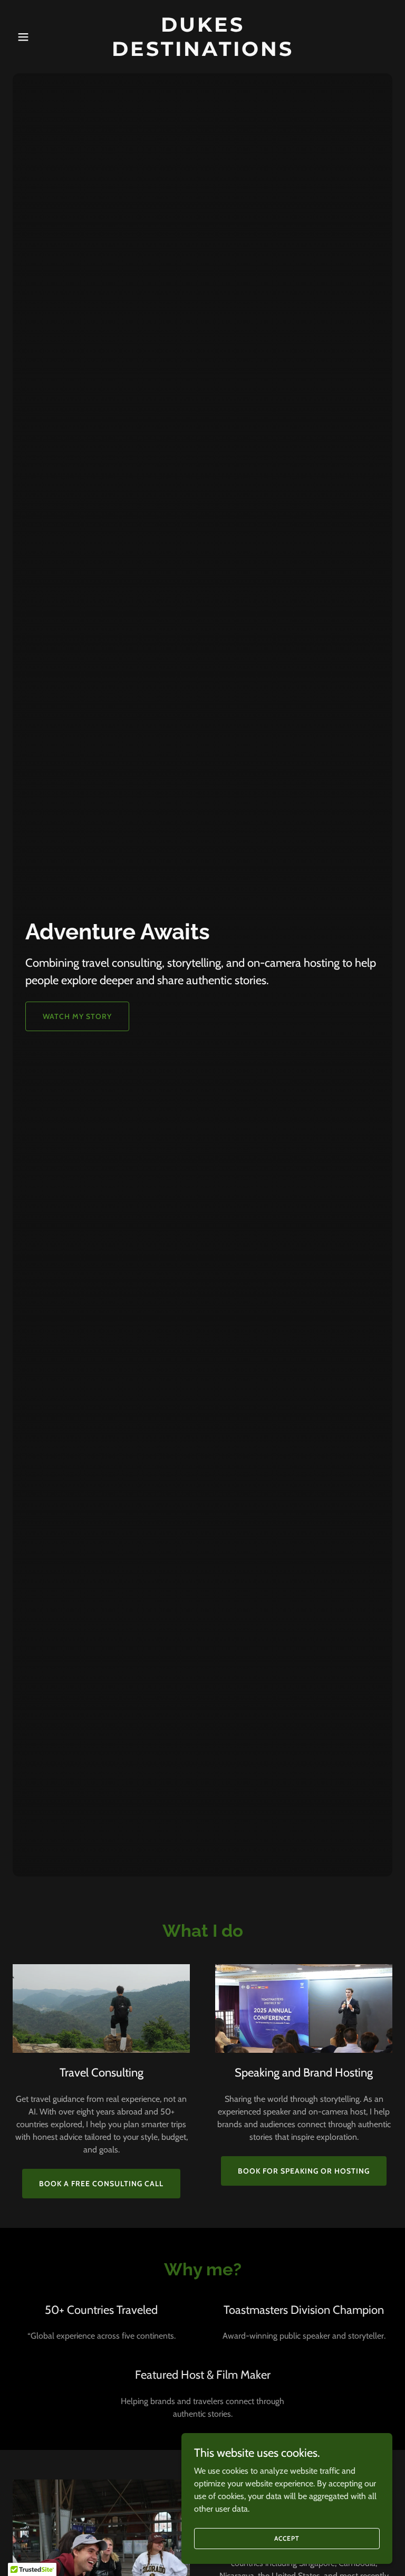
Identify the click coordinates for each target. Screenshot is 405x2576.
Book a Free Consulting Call (101, 2184)
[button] (41, 37)
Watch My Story (77, 1016)
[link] (202, 53)
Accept (287, 2538)
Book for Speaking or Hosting (304, 2171)
